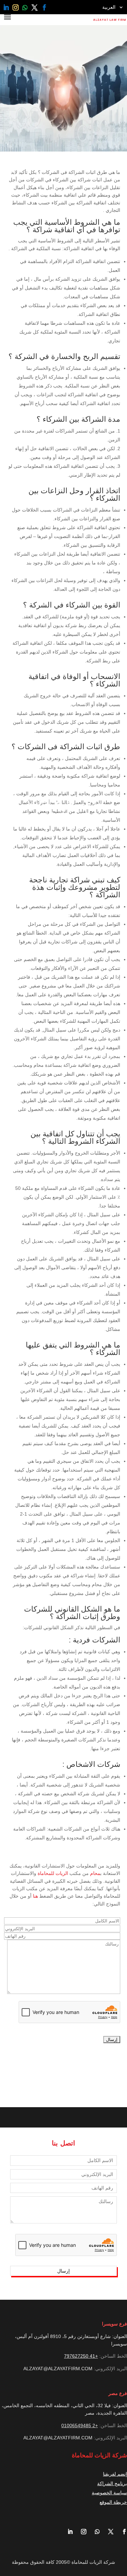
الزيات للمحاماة (53, 1873)
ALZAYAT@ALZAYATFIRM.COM (58, 2369)
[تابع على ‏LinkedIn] (6, 7)
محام (95, 1873)
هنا (35, 1896)
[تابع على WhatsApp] (25, 7)
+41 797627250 (81, 2356)
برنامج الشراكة (112, 2483)
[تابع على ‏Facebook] (44, 7)
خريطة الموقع (113, 2502)
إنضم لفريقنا (115, 2474)
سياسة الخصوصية (109, 2493)
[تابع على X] (35, 7)
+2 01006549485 (80, 2425)
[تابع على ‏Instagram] (16, 7)
